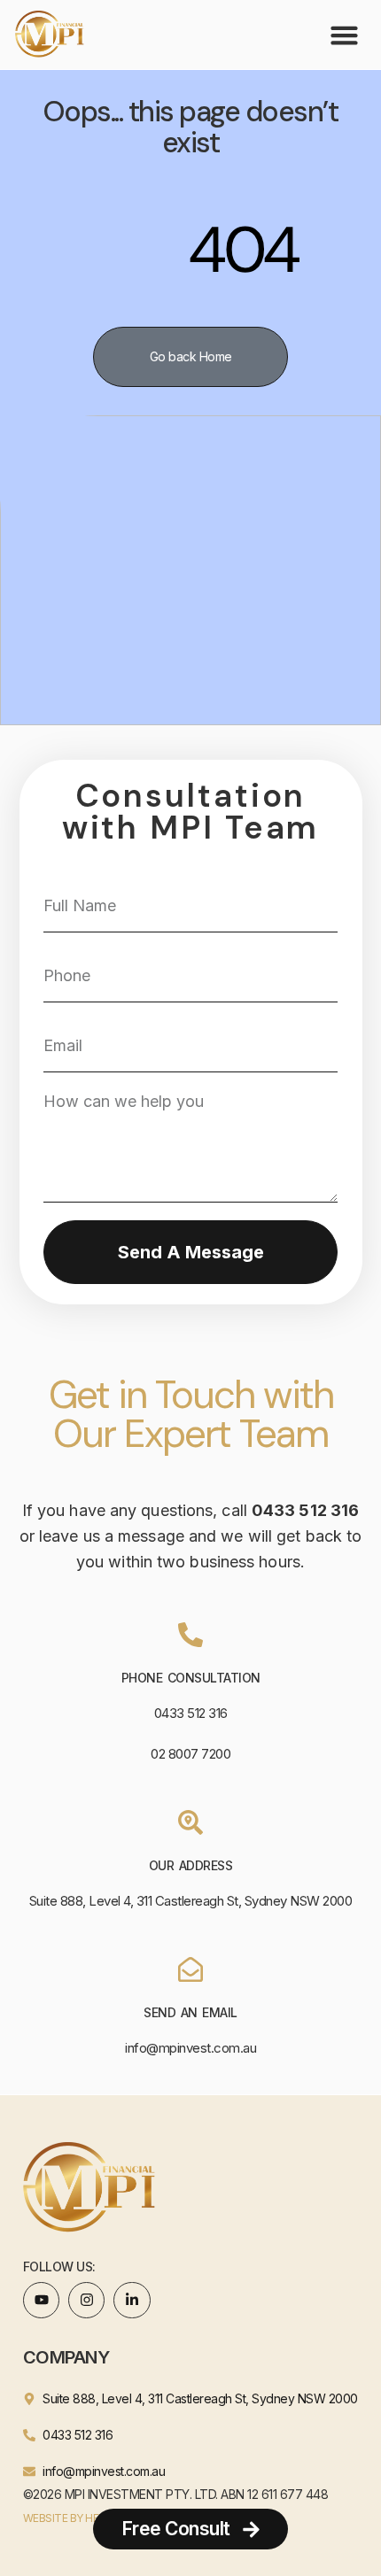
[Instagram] (87, 2301)
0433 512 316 (191, 1713)
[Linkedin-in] (132, 2301)
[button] (344, 35)
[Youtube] (42, 2301)
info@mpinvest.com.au (190, 2048)
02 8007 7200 (190, 1754)
